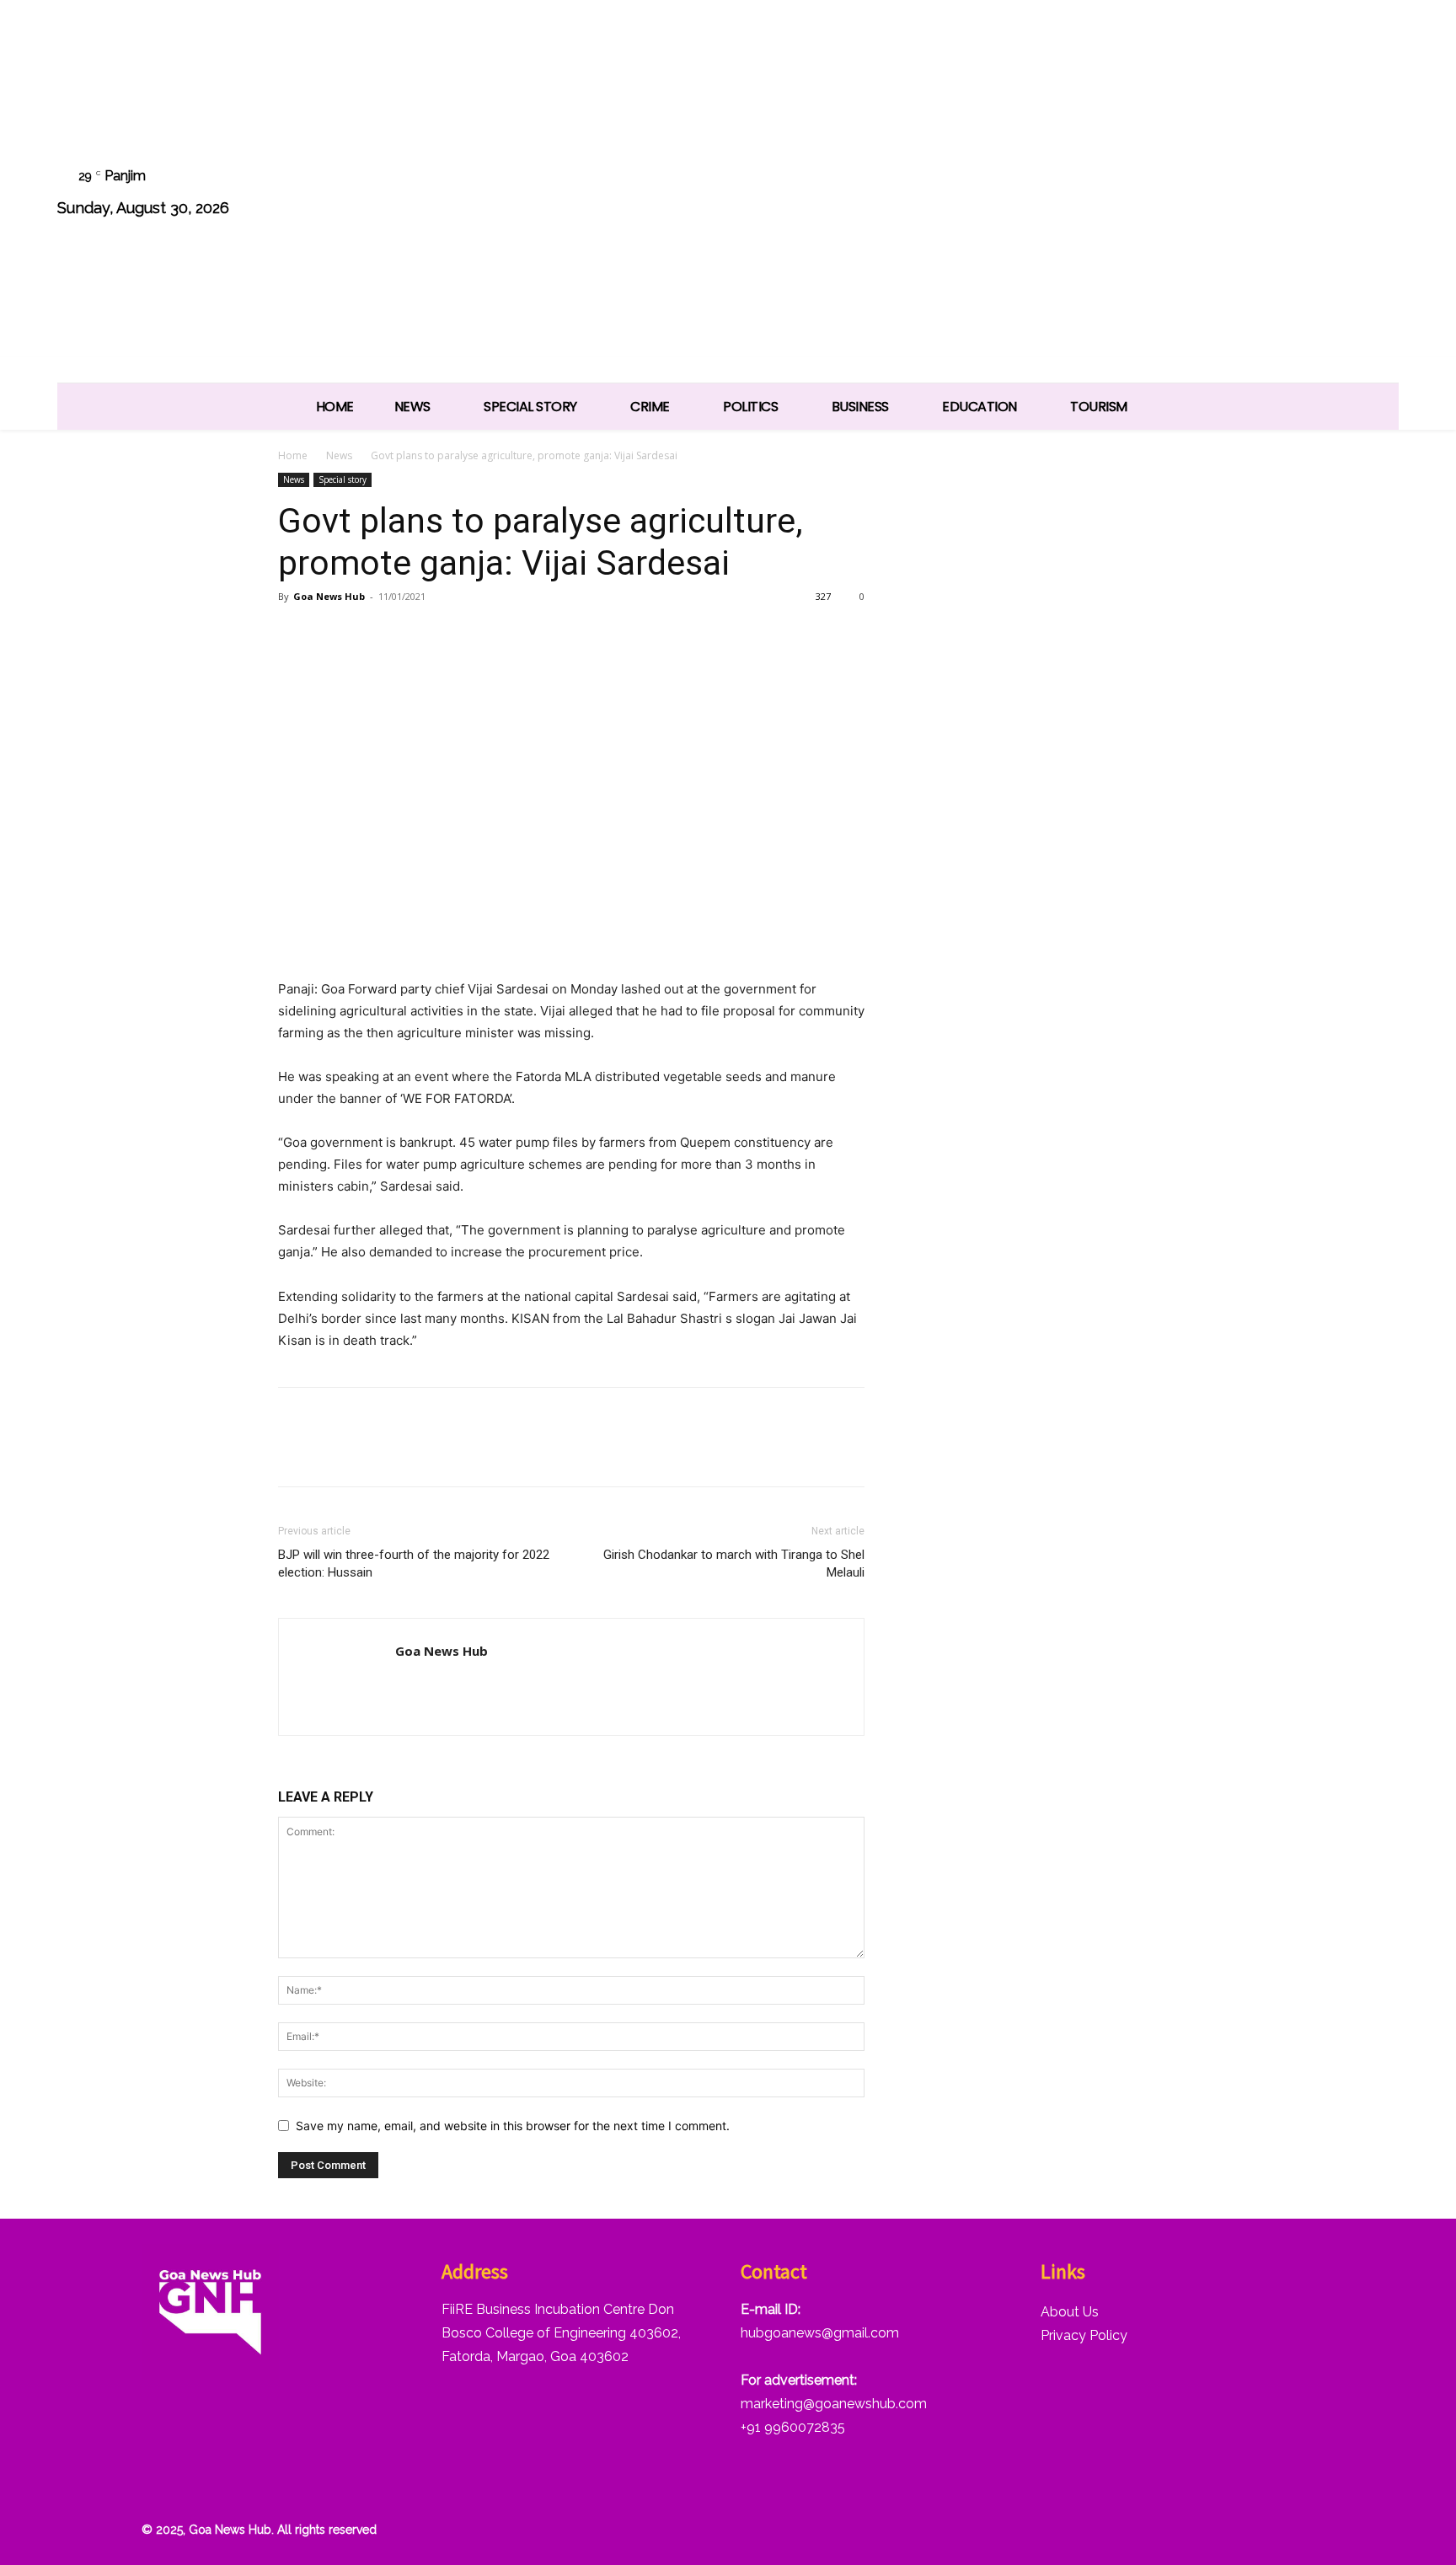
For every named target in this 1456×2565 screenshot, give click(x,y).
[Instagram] (1206, 194)
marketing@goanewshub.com (834, 2404)
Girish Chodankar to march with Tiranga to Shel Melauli (734, 1564)
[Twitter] (1292, 194)
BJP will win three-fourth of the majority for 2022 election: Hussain (414, 1564)
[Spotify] (1249, 194)
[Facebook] (1163, 194)
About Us (1070, 2312)
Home (293, 455)
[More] (490, 635)
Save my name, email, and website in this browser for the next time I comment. (513, 2126)
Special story (343, 479)
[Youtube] (1377, 194)
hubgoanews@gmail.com (820, 2333)
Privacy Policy (1084, 2335)
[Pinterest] (372, 635)
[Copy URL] (450, 635)
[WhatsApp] (1334, 194)
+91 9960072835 (793, 2427)
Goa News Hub (329, 596)
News (339, 455)
